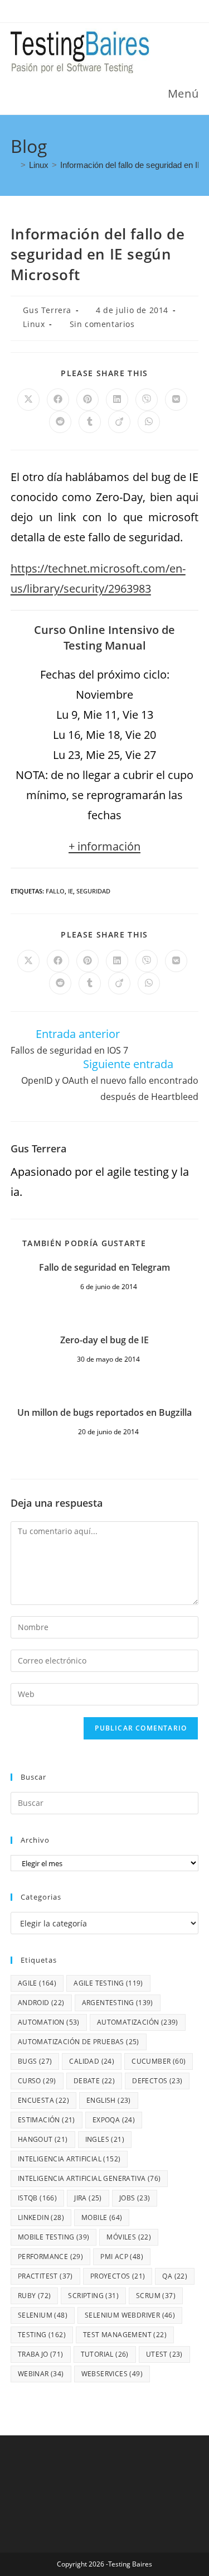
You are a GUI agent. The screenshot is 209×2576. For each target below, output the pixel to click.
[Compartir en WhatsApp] (149, 422)
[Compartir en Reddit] (60, 422)
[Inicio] (14, 165)
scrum (156, 2296)
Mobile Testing (54, 2237)
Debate (94, 2081)
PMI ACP (122, 2257)
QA (175, 2276)
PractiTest (45, 2276)
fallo (55, 891)
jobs (135, 2198)
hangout (43, 2139)
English (109, 2100)
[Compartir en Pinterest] (88, 400)
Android (41, 2003)
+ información (104, 846)
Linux (34, 324)
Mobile (102, 2217)
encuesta (43, 2100)
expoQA (114, 2120)
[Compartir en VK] (176, 400)
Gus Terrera (47, 310)
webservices (112, 2374)
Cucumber (159, 2061)
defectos (157, 2081)
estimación (47, 2120)
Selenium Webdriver (130, 2315)
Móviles (129, 2237)
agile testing (108, 1983)
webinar (41, 2374)
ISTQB (37, 2198)
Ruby (35, 2296)
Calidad (92, 2061)
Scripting (93, 2296)
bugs (35, 2061)
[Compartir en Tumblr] (90, 422)
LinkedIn (41, 2217)
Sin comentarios (102, 324)
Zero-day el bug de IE (104, 1340)
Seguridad (93, 891)
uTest (164, 2354)
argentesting (118, 2003)
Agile (37, 1983)
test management (125, 2335)
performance (50, 2257)
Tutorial (105, 2354)
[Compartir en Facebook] (58, 400)
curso (37, 2081)
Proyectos (118, 2276)
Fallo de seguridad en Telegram (104, 1267)
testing (42, 2335)
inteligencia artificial (69, 2159)
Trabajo (41, 2354)
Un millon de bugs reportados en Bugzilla (104, 1412)
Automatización (138, 2022)
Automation (49, 2022)
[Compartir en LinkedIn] (117, 400)
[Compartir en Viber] (147, 400)
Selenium (43, 2315)
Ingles (105, 2139)
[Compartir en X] (28, 400)
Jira (88, 2198)
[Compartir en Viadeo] (119, 422)
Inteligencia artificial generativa (89, 2178)
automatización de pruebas (79, 2042)
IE (71, 891)
